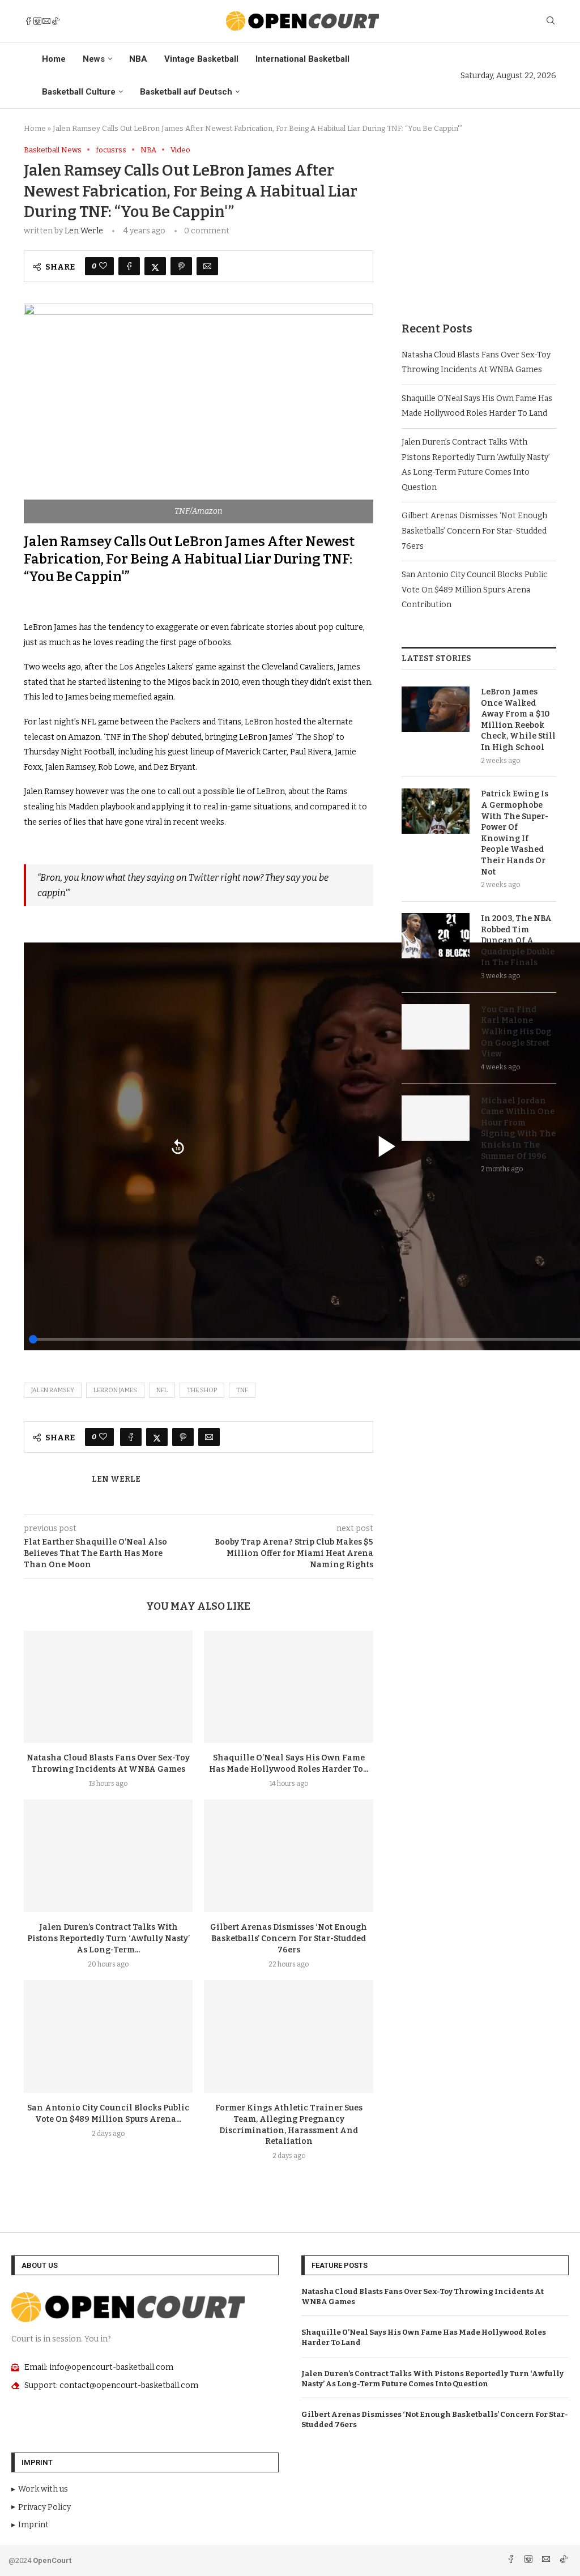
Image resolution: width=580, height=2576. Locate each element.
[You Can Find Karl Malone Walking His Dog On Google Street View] (436, 1027)
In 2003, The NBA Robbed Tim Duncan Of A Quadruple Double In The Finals (518, 941)
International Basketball (302, 59)
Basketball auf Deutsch (186, 92)
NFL (162, 1390)
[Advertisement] (479, 216)
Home (54, 59)
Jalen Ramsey (53, 1390)
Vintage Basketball (201, 59)
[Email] (46, 21)
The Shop (202, 1390)
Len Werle (84, 231)
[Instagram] (37, 21)
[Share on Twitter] (155, 266)
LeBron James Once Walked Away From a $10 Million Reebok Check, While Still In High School (518, 720)
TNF (242, 1390)
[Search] (551, 21)
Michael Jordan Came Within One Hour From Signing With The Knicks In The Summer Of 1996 (518, 1129)
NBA (138, 59)
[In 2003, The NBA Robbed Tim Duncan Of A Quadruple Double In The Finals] (436, 936)
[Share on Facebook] (129, 266)
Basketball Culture (79, 92)
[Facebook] (28, 21)
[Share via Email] (207, 266)
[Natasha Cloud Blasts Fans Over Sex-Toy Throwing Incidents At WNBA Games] (108, 1687)
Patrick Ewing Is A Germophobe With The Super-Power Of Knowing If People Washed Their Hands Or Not (515, 833)
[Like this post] (103, 266)
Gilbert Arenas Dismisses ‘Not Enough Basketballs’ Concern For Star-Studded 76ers (289, 1939)
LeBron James (115, 1390)
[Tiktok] (56, 21)
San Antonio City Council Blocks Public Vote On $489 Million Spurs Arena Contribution (475, 590)
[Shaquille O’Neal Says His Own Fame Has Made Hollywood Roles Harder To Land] (288, 1687)
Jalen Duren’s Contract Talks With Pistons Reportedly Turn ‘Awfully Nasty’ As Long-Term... (108, 1939)
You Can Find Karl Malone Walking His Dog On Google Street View (516, 1032)
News (94, 59)
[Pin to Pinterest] (181, 266)
